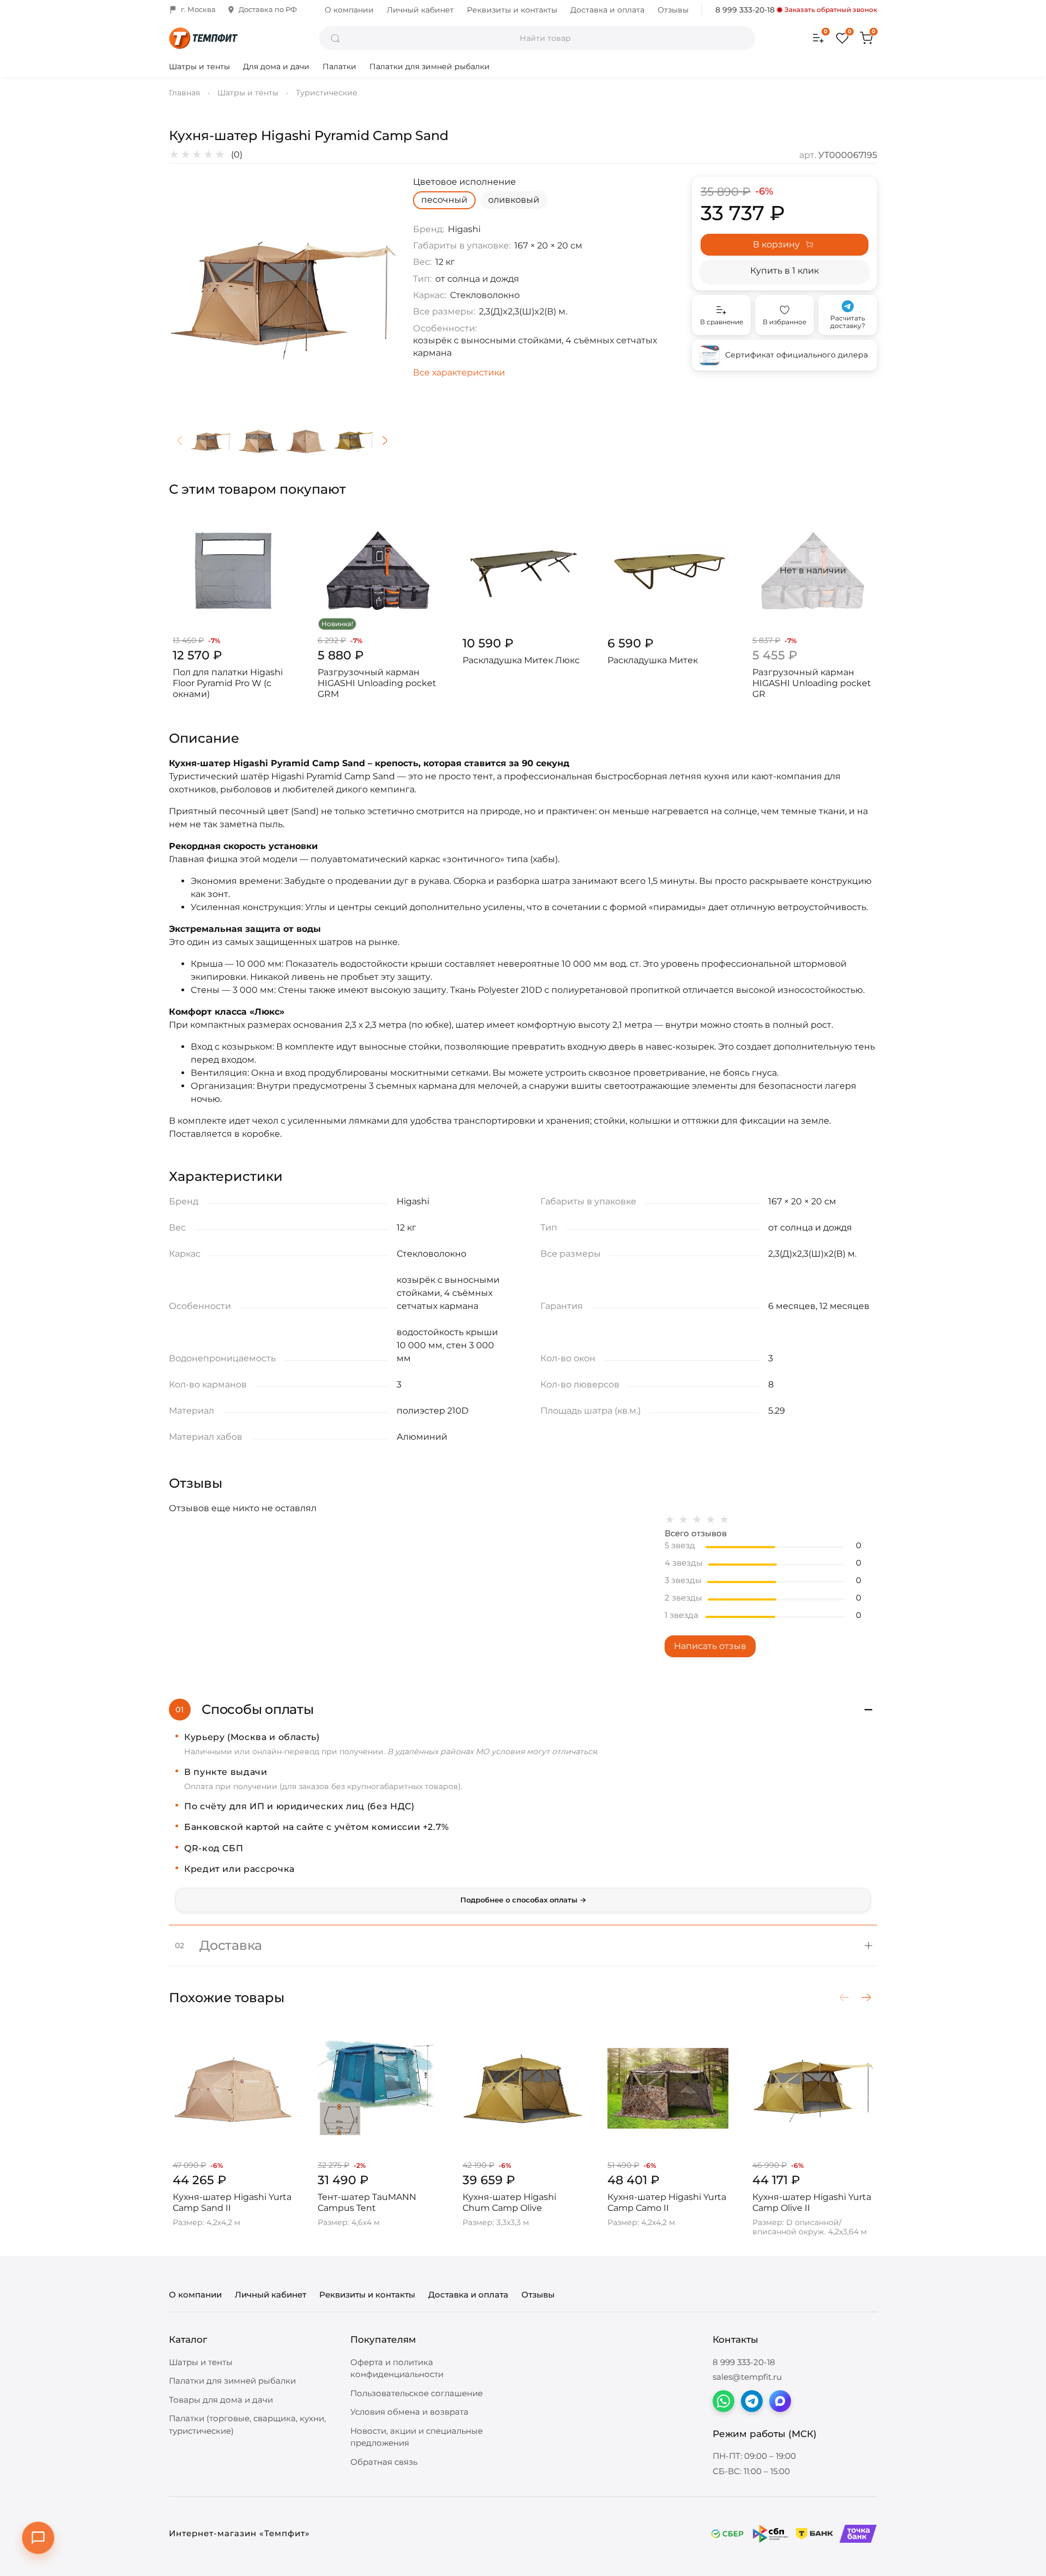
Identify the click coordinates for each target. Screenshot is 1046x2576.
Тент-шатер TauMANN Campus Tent (367, 2202)
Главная (184, 93)
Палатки (339, 66)
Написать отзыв (710, 1646)
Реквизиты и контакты (512, 10)
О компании (349, 10)
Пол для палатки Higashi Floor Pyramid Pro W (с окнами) (228, 683)
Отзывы (673, 10)
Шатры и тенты (199, 66)
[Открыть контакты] (38, 2538)
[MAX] (780, 2401)
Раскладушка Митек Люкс (521, 660)
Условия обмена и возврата (409, 2412)
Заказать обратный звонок (831, 10)
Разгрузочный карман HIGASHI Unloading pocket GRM (377, 683)
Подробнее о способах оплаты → (523, 1900)
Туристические (327, 93)
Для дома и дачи (276, 66)
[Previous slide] (186, 290)
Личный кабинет (420, 10)
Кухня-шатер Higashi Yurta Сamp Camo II (667, 2202)
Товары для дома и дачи (221, 2400)
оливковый (514, 200)
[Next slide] (378, 290)
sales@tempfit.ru (747, 2377)
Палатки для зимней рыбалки (430, 66)
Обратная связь (384, 2462)
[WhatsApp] (723, 2401)
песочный (444, 200)
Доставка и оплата (607, 10)
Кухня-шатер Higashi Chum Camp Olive (509, 2202)
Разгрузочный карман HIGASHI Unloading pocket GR (812, 683)
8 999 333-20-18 (745, 10)
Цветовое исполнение (464, 182)
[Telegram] (752, 2401)
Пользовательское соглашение (416, 2393)
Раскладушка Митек (653, 660)
